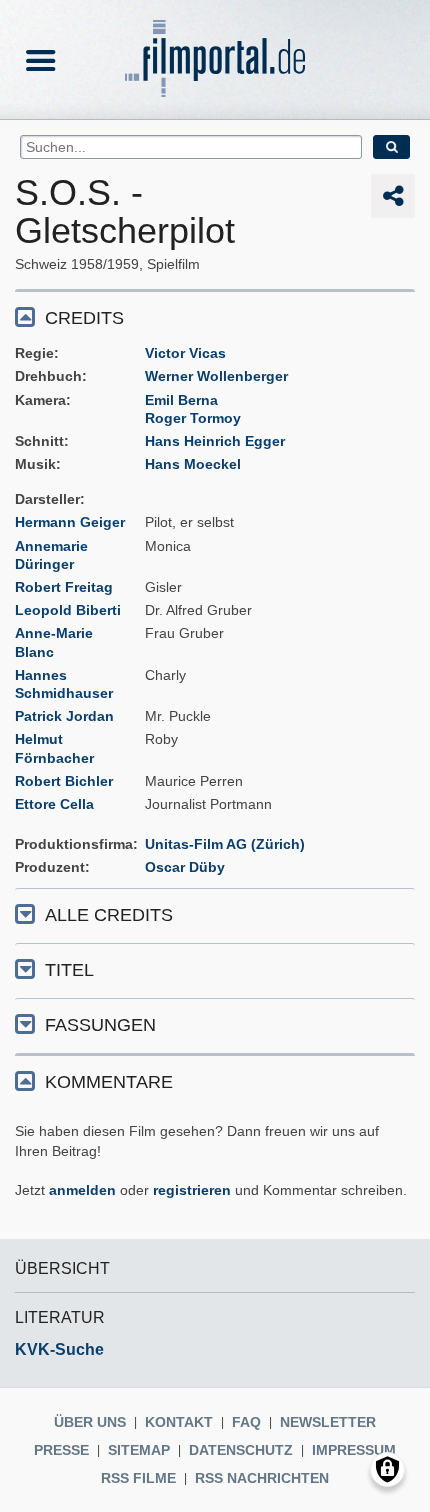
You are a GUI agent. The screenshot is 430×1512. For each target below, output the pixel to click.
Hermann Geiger (70, 522)
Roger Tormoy (193, 418)
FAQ (246, 1422)
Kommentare (109, 1082)
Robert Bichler (64, 781)
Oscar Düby (185, 867)
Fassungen (100, 1025)
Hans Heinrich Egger (215, 441)
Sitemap (139, 1450)
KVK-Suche (59, 1349)
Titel (69, 970)
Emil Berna (181, 400)
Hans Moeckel (193, 464)
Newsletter (328, 1422)
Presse (61, 1450)
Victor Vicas (185, 353)
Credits (84, 318)
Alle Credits (109, 915)
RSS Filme (138, 1478)
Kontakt (179, 1422)
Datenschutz (241, 1450)
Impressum (354, 1450)
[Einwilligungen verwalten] (387, 1469)
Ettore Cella (54, 804)
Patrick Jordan (64, 716)
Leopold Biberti (68, 610)
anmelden (82, 1190)
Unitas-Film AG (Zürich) (225, 844)
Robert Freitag (64, 587)
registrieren (192, 1190)
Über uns (90, 1422)
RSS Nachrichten (262, 1478)
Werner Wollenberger (216, 376)
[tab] (215, 316)
